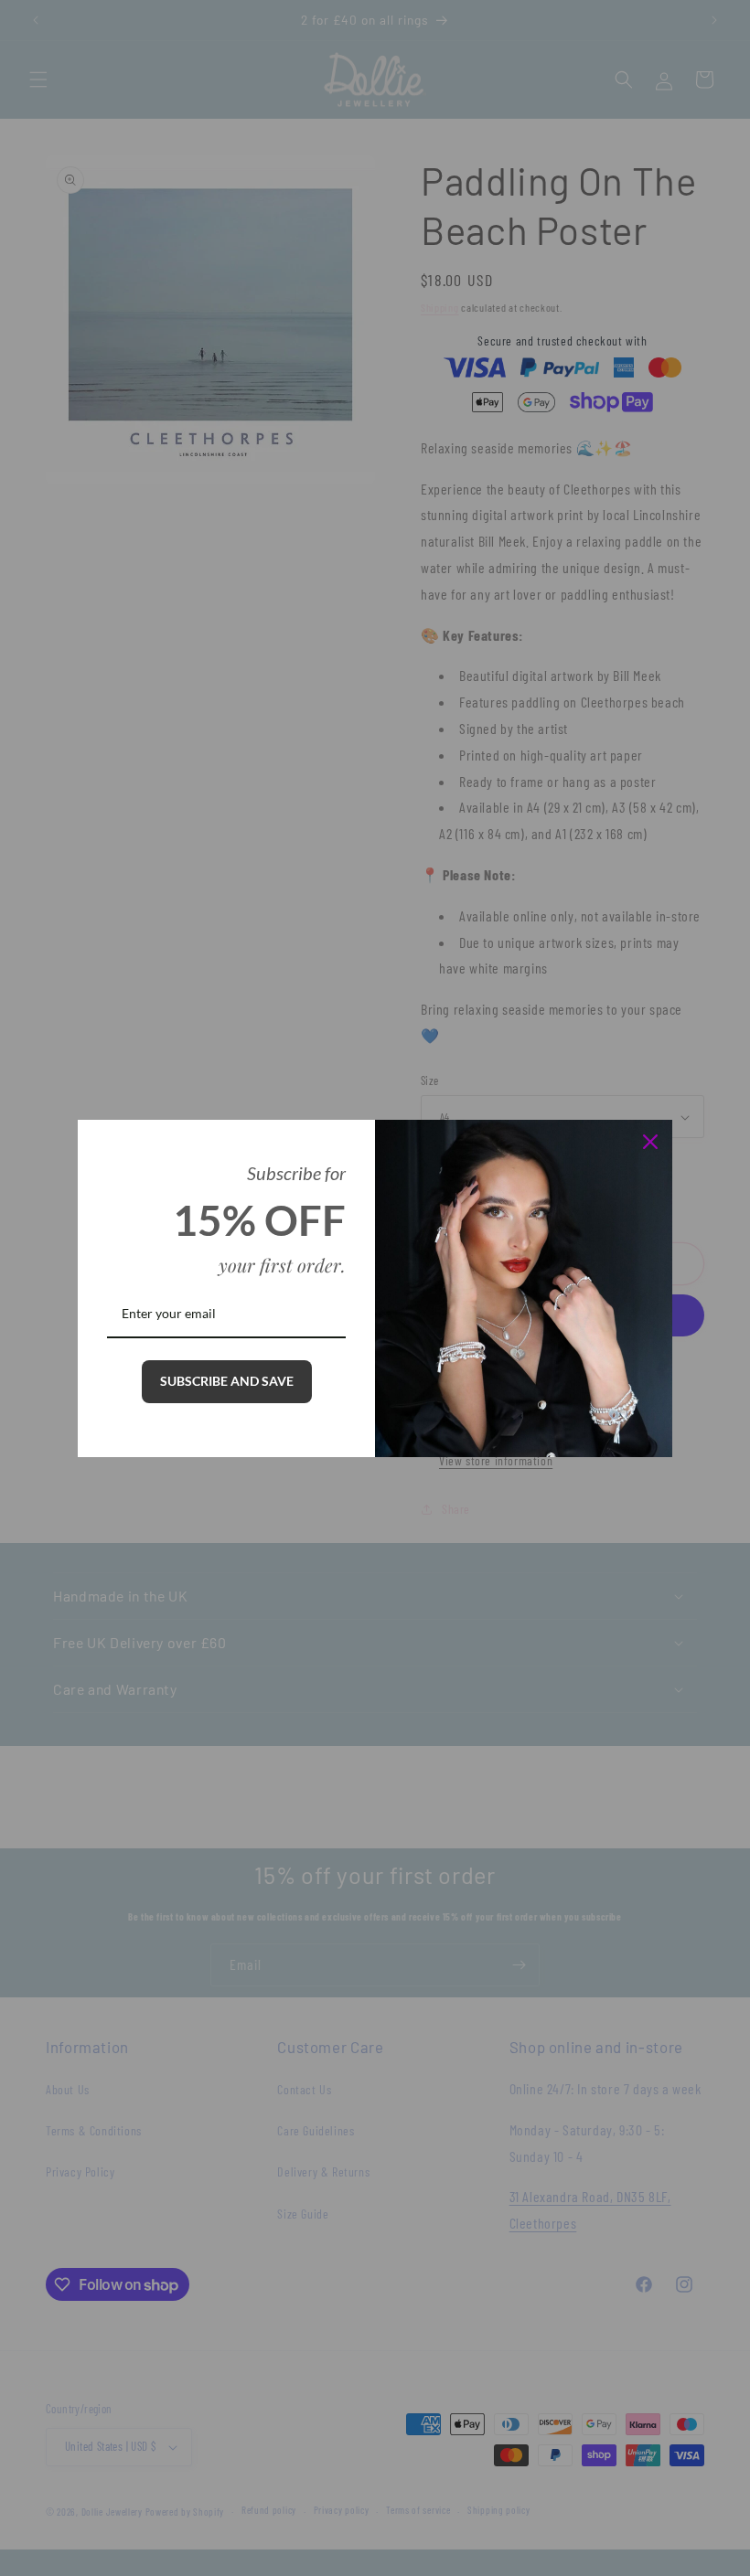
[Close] (650, 1142)
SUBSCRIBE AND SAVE (227, 1381)
